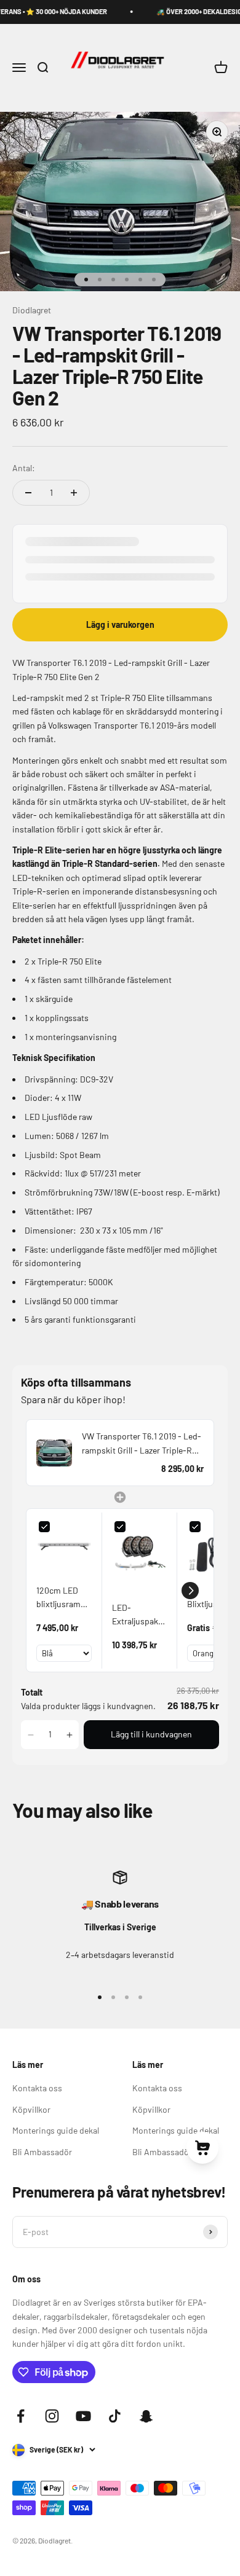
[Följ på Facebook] (21, 2416)
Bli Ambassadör (42, 2152)
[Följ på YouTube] (83, 2416)
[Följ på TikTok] (115, 2416)
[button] (190, 1591)
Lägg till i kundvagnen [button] (151, 1734)
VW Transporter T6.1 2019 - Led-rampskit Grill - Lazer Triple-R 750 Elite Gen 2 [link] (142, 1444)
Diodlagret (32, 310)
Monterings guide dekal (56, 2130)
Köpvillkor (31, 2109)
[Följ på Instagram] (52, 2416)
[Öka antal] (74, 493)
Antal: (24, 468)
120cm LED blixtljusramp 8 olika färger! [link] (62, 1598)
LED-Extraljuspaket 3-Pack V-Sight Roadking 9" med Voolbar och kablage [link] (139, 1615)
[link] (54, 1453)
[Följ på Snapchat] (146, 2416)
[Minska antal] (28, 493)
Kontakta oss (37, 2088)
